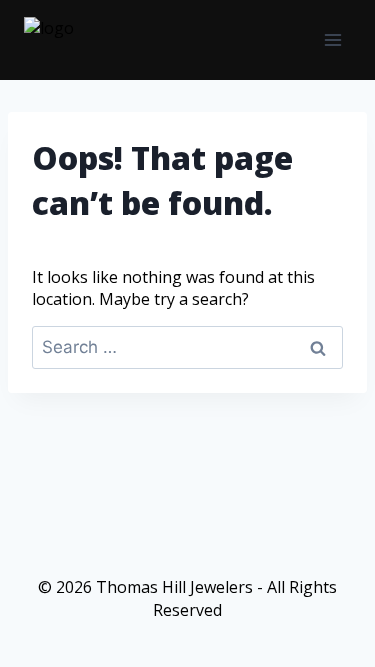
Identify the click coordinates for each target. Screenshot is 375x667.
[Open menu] (332, 39)
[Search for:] (187, 347)
